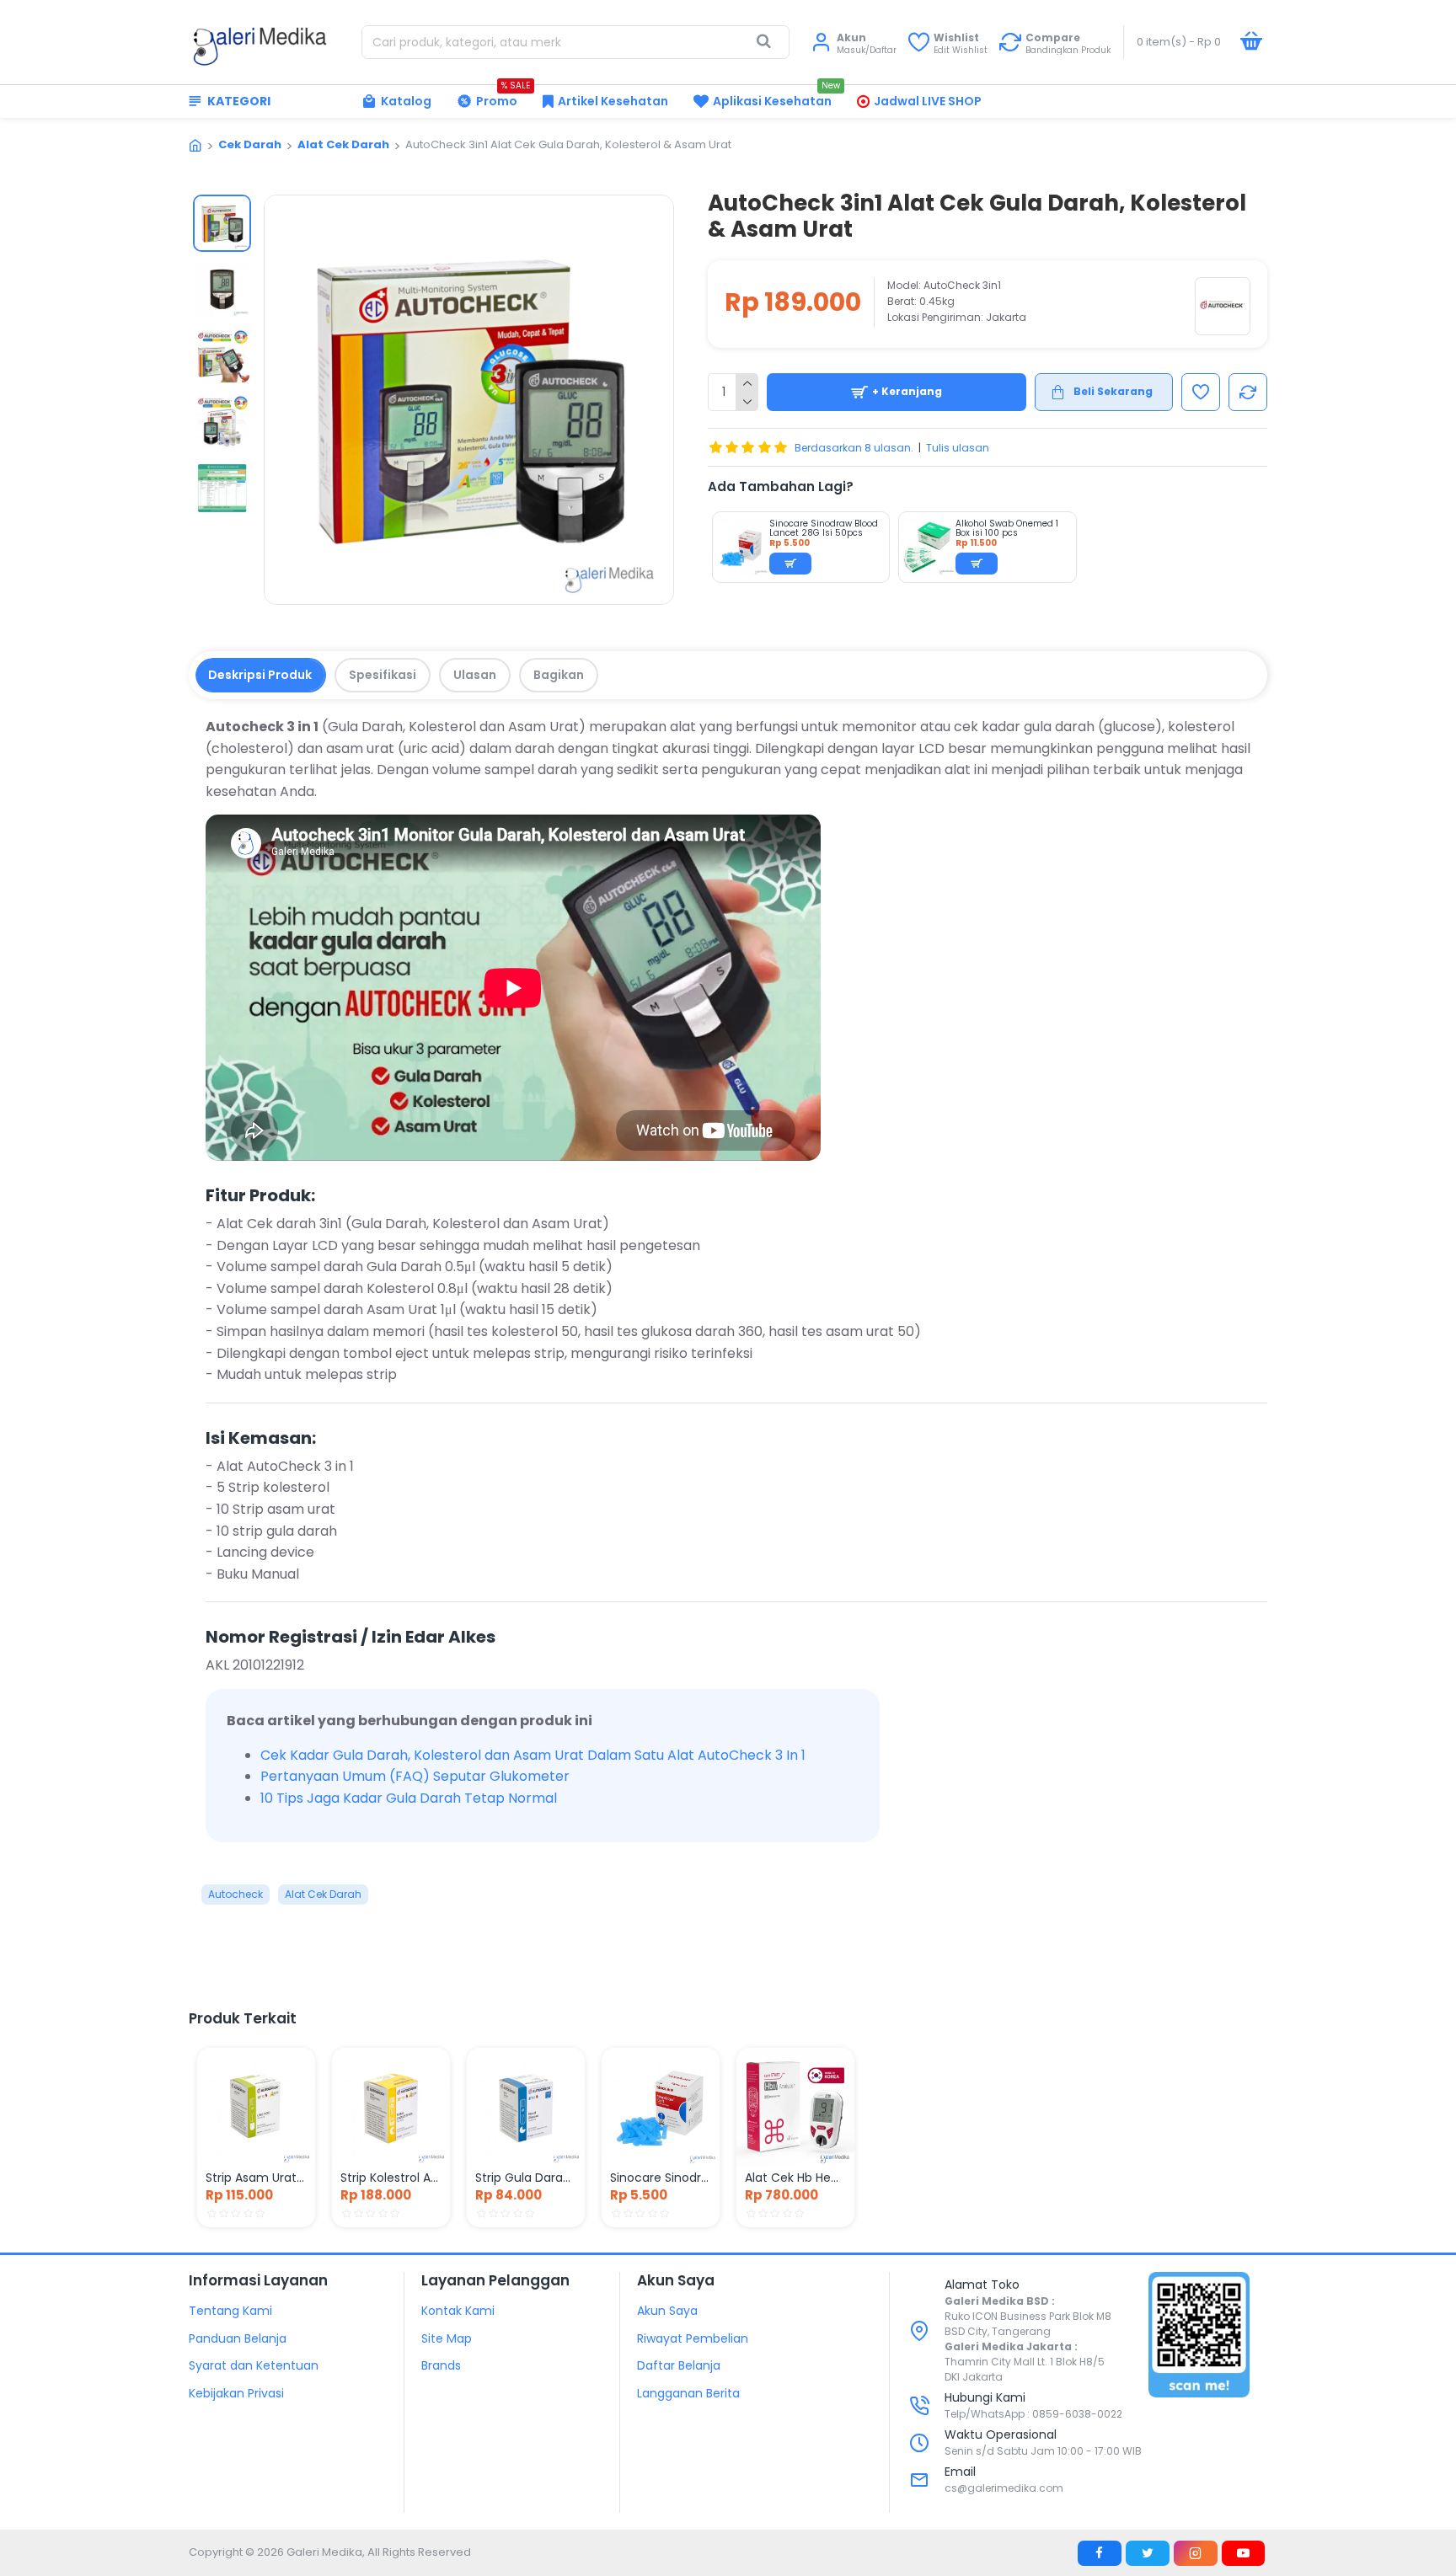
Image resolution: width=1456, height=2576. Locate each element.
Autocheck (236, 1894)
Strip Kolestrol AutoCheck (391, 2178)
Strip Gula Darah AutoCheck (526, 2178)
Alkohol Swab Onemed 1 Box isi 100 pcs (1007, 528)
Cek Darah (250, 144)
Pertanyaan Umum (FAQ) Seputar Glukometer (415, 1776)
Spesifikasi (383, 675)
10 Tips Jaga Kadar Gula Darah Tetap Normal (409, 1798)
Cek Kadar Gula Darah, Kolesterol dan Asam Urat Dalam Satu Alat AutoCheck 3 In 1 (533, 1755)
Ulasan (475, 675)
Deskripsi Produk (260, 675)
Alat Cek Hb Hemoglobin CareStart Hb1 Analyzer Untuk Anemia (795, 2178)
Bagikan (559, 675)
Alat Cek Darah (343, 144)
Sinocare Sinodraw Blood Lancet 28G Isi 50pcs (824, 528)
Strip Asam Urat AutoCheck (256, 2178)
